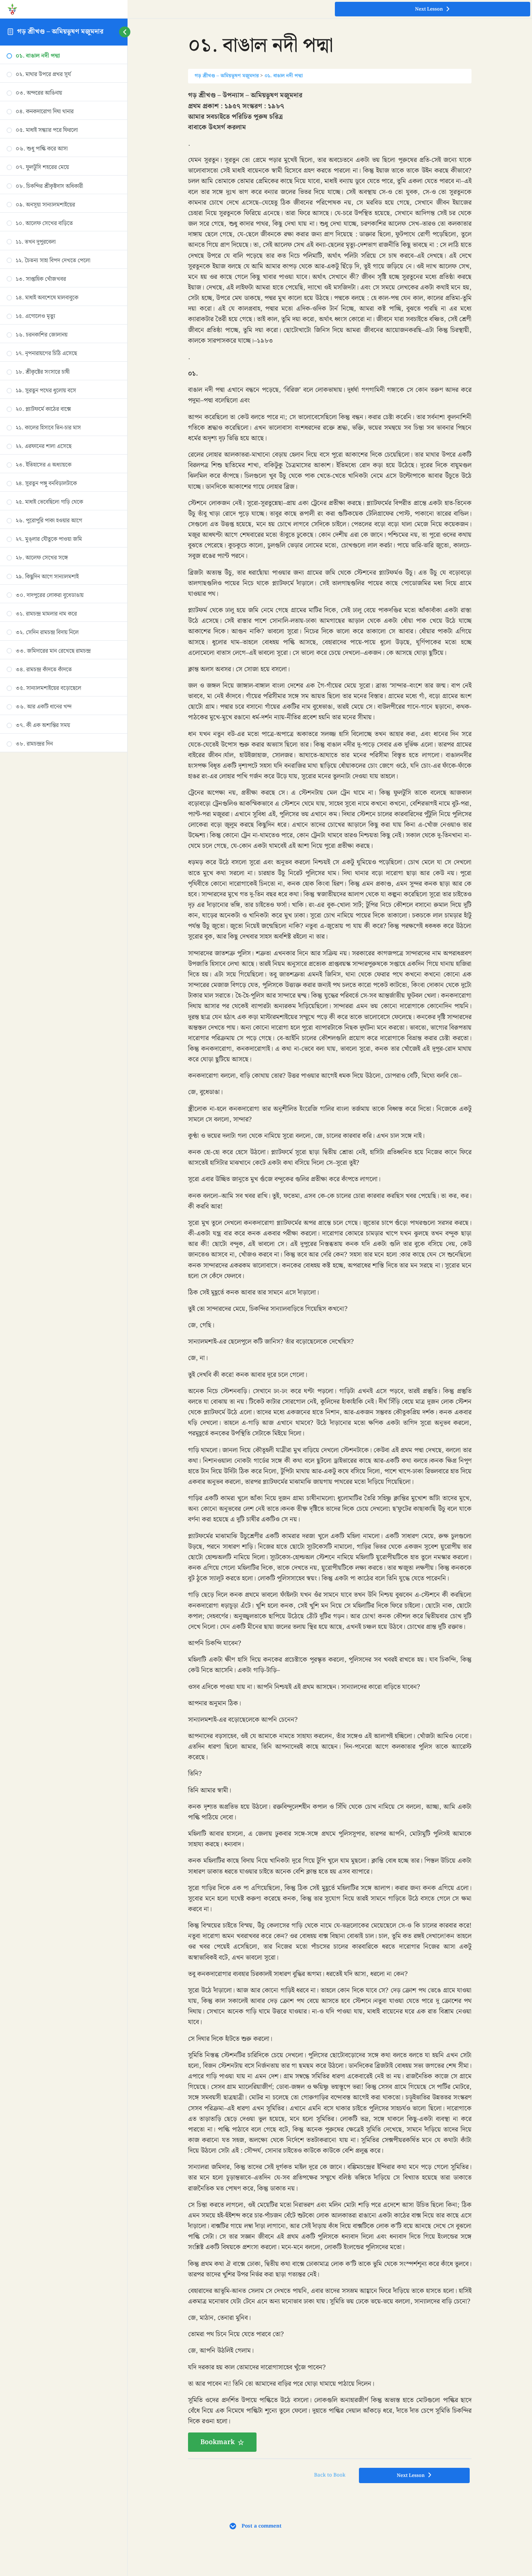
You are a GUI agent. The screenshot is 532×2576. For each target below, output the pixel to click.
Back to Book (330, 2475)
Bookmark (218, 2442)
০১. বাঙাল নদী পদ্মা (284, 76)
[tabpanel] (330, 1271)
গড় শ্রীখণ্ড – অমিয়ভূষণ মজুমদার (60, 32)
